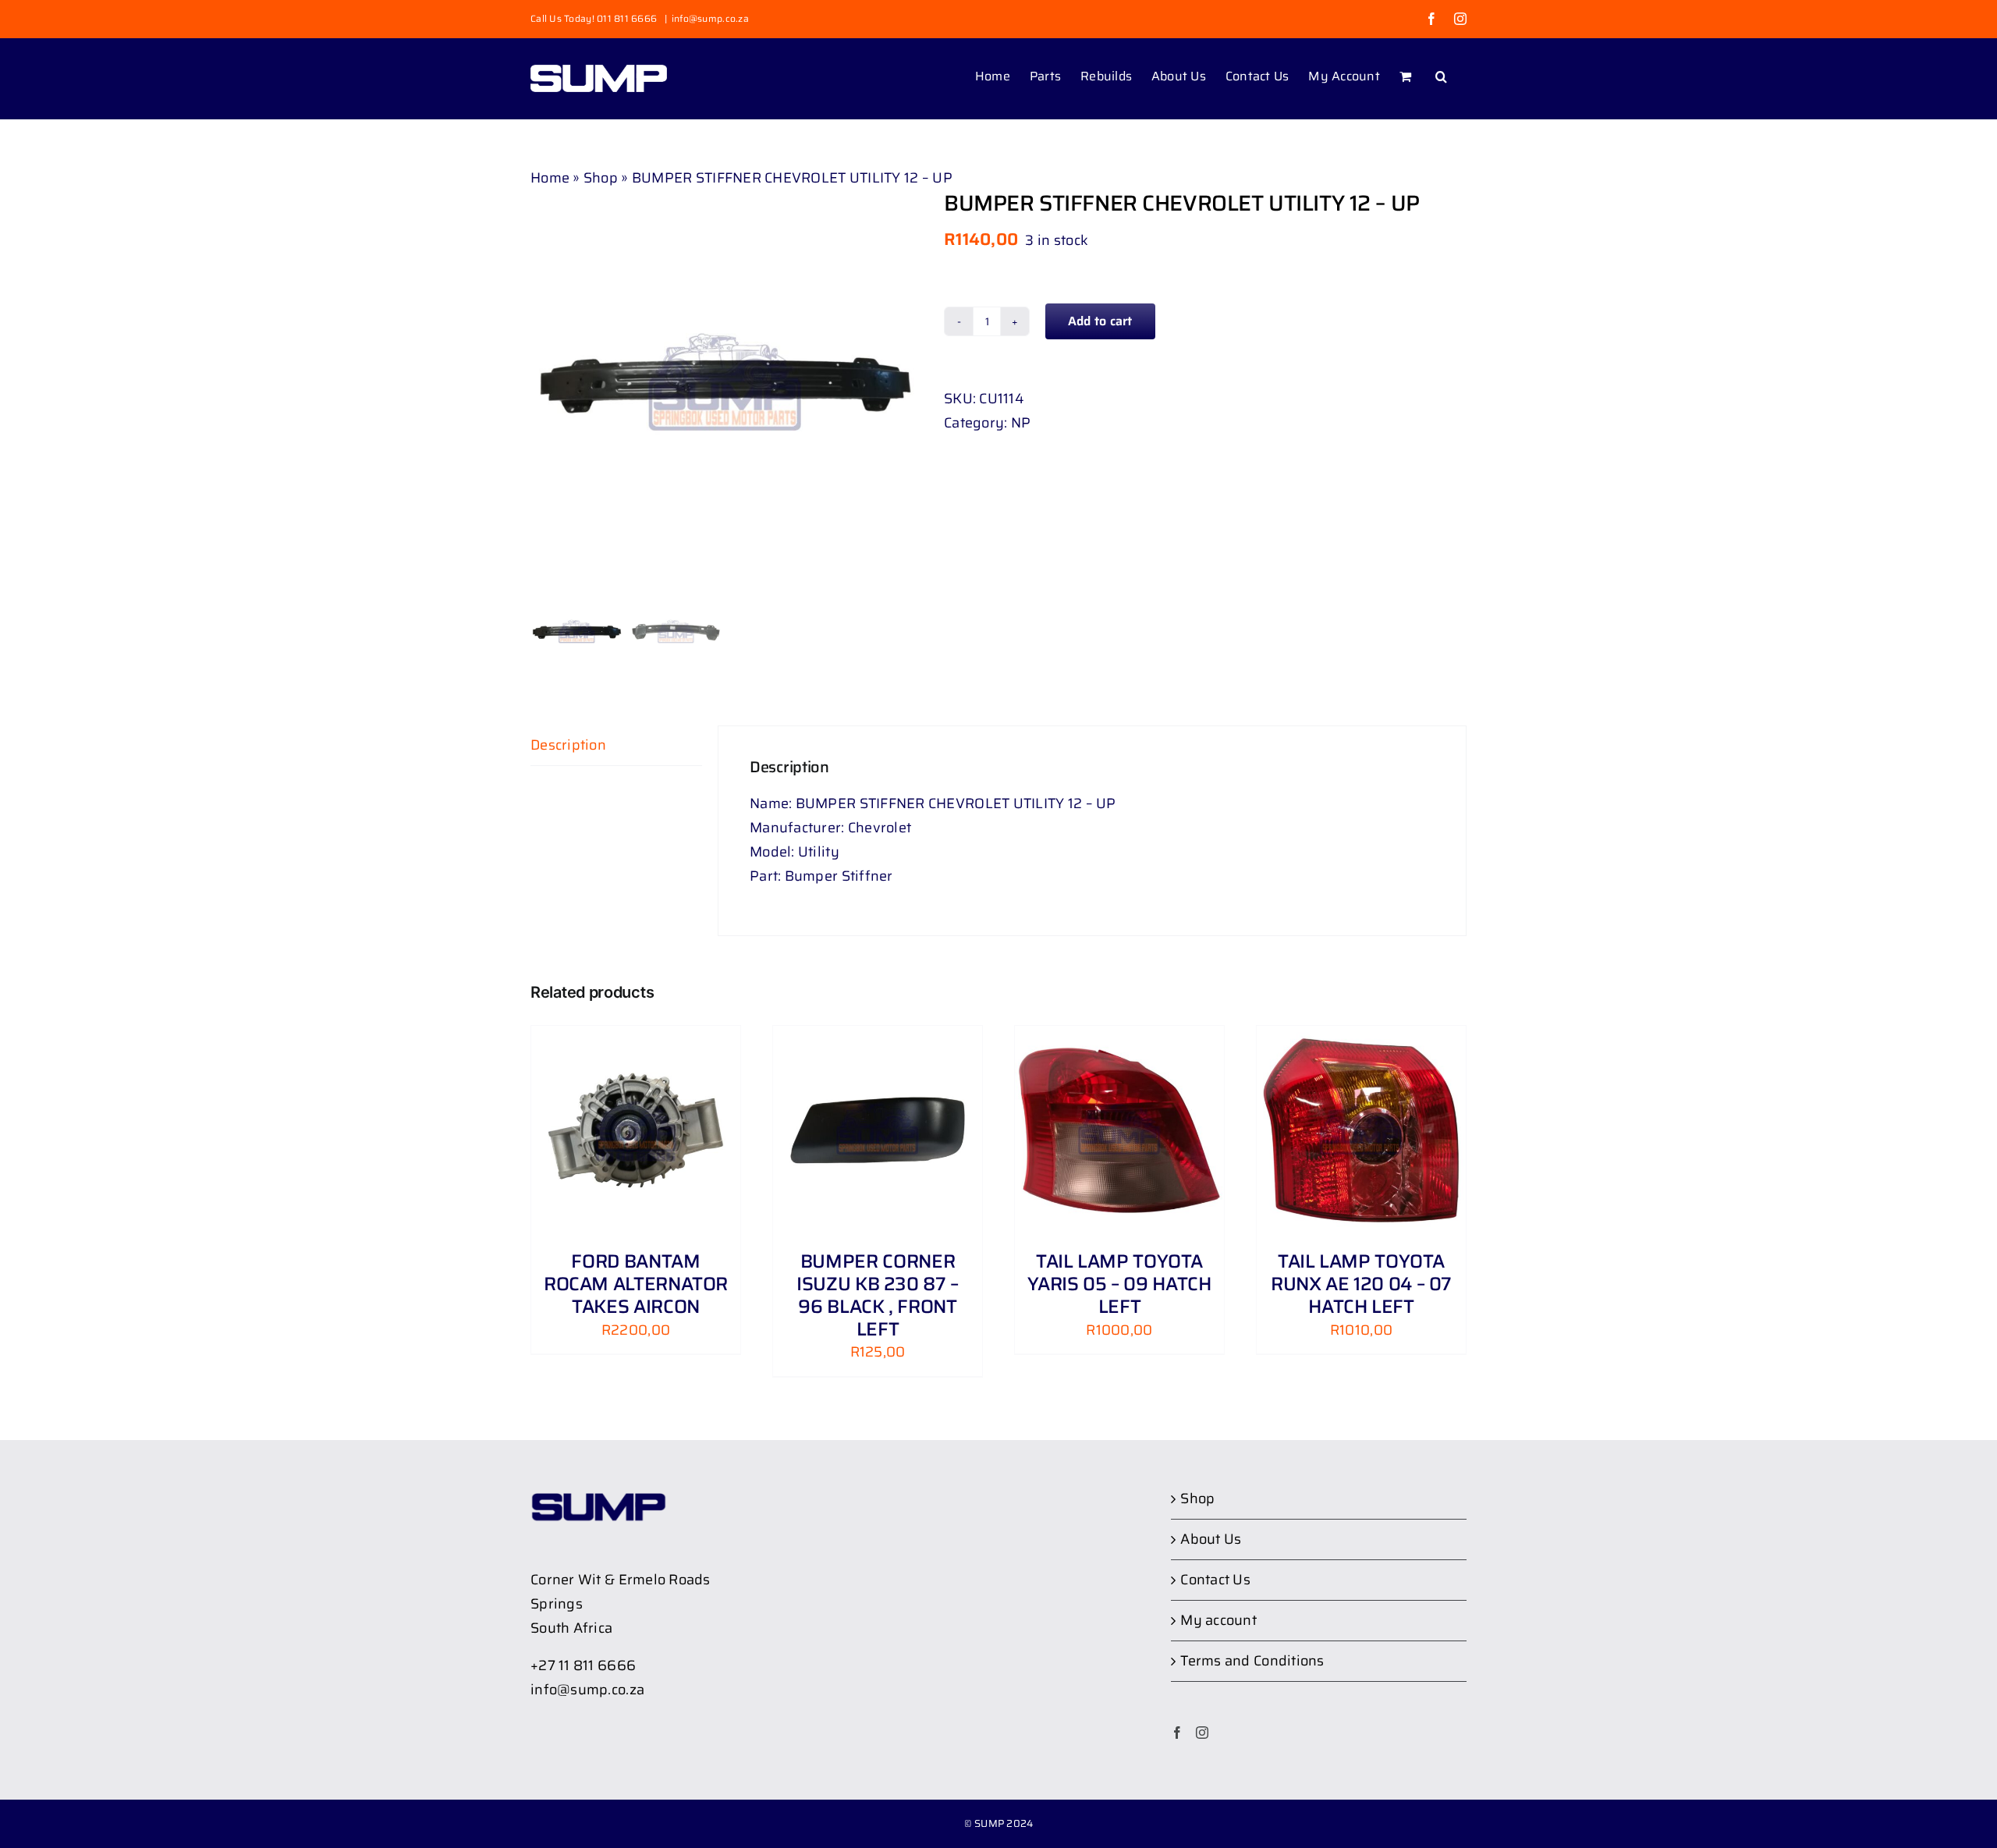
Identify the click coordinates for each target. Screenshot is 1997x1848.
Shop (601, 178)
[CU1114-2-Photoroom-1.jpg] (725, 385)
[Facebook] (1177, 1733)
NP (1021, 423)
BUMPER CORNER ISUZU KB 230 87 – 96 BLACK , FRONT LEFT (878, 1295)
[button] (1441, 75)
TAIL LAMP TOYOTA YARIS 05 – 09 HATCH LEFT (1119, 1284)
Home (550, 178)
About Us (1211, 1539)
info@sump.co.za (710, 18)
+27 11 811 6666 (583, 1665)
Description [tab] (568, 745)
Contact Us (1215, 1580)
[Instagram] (1202, 1733)
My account (1218, 1620)
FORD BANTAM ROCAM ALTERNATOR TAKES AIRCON (636, 1284)
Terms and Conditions (1252, 1661)
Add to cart (1100, 321)
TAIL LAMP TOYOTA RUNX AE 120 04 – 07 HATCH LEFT (1361, 1284)
